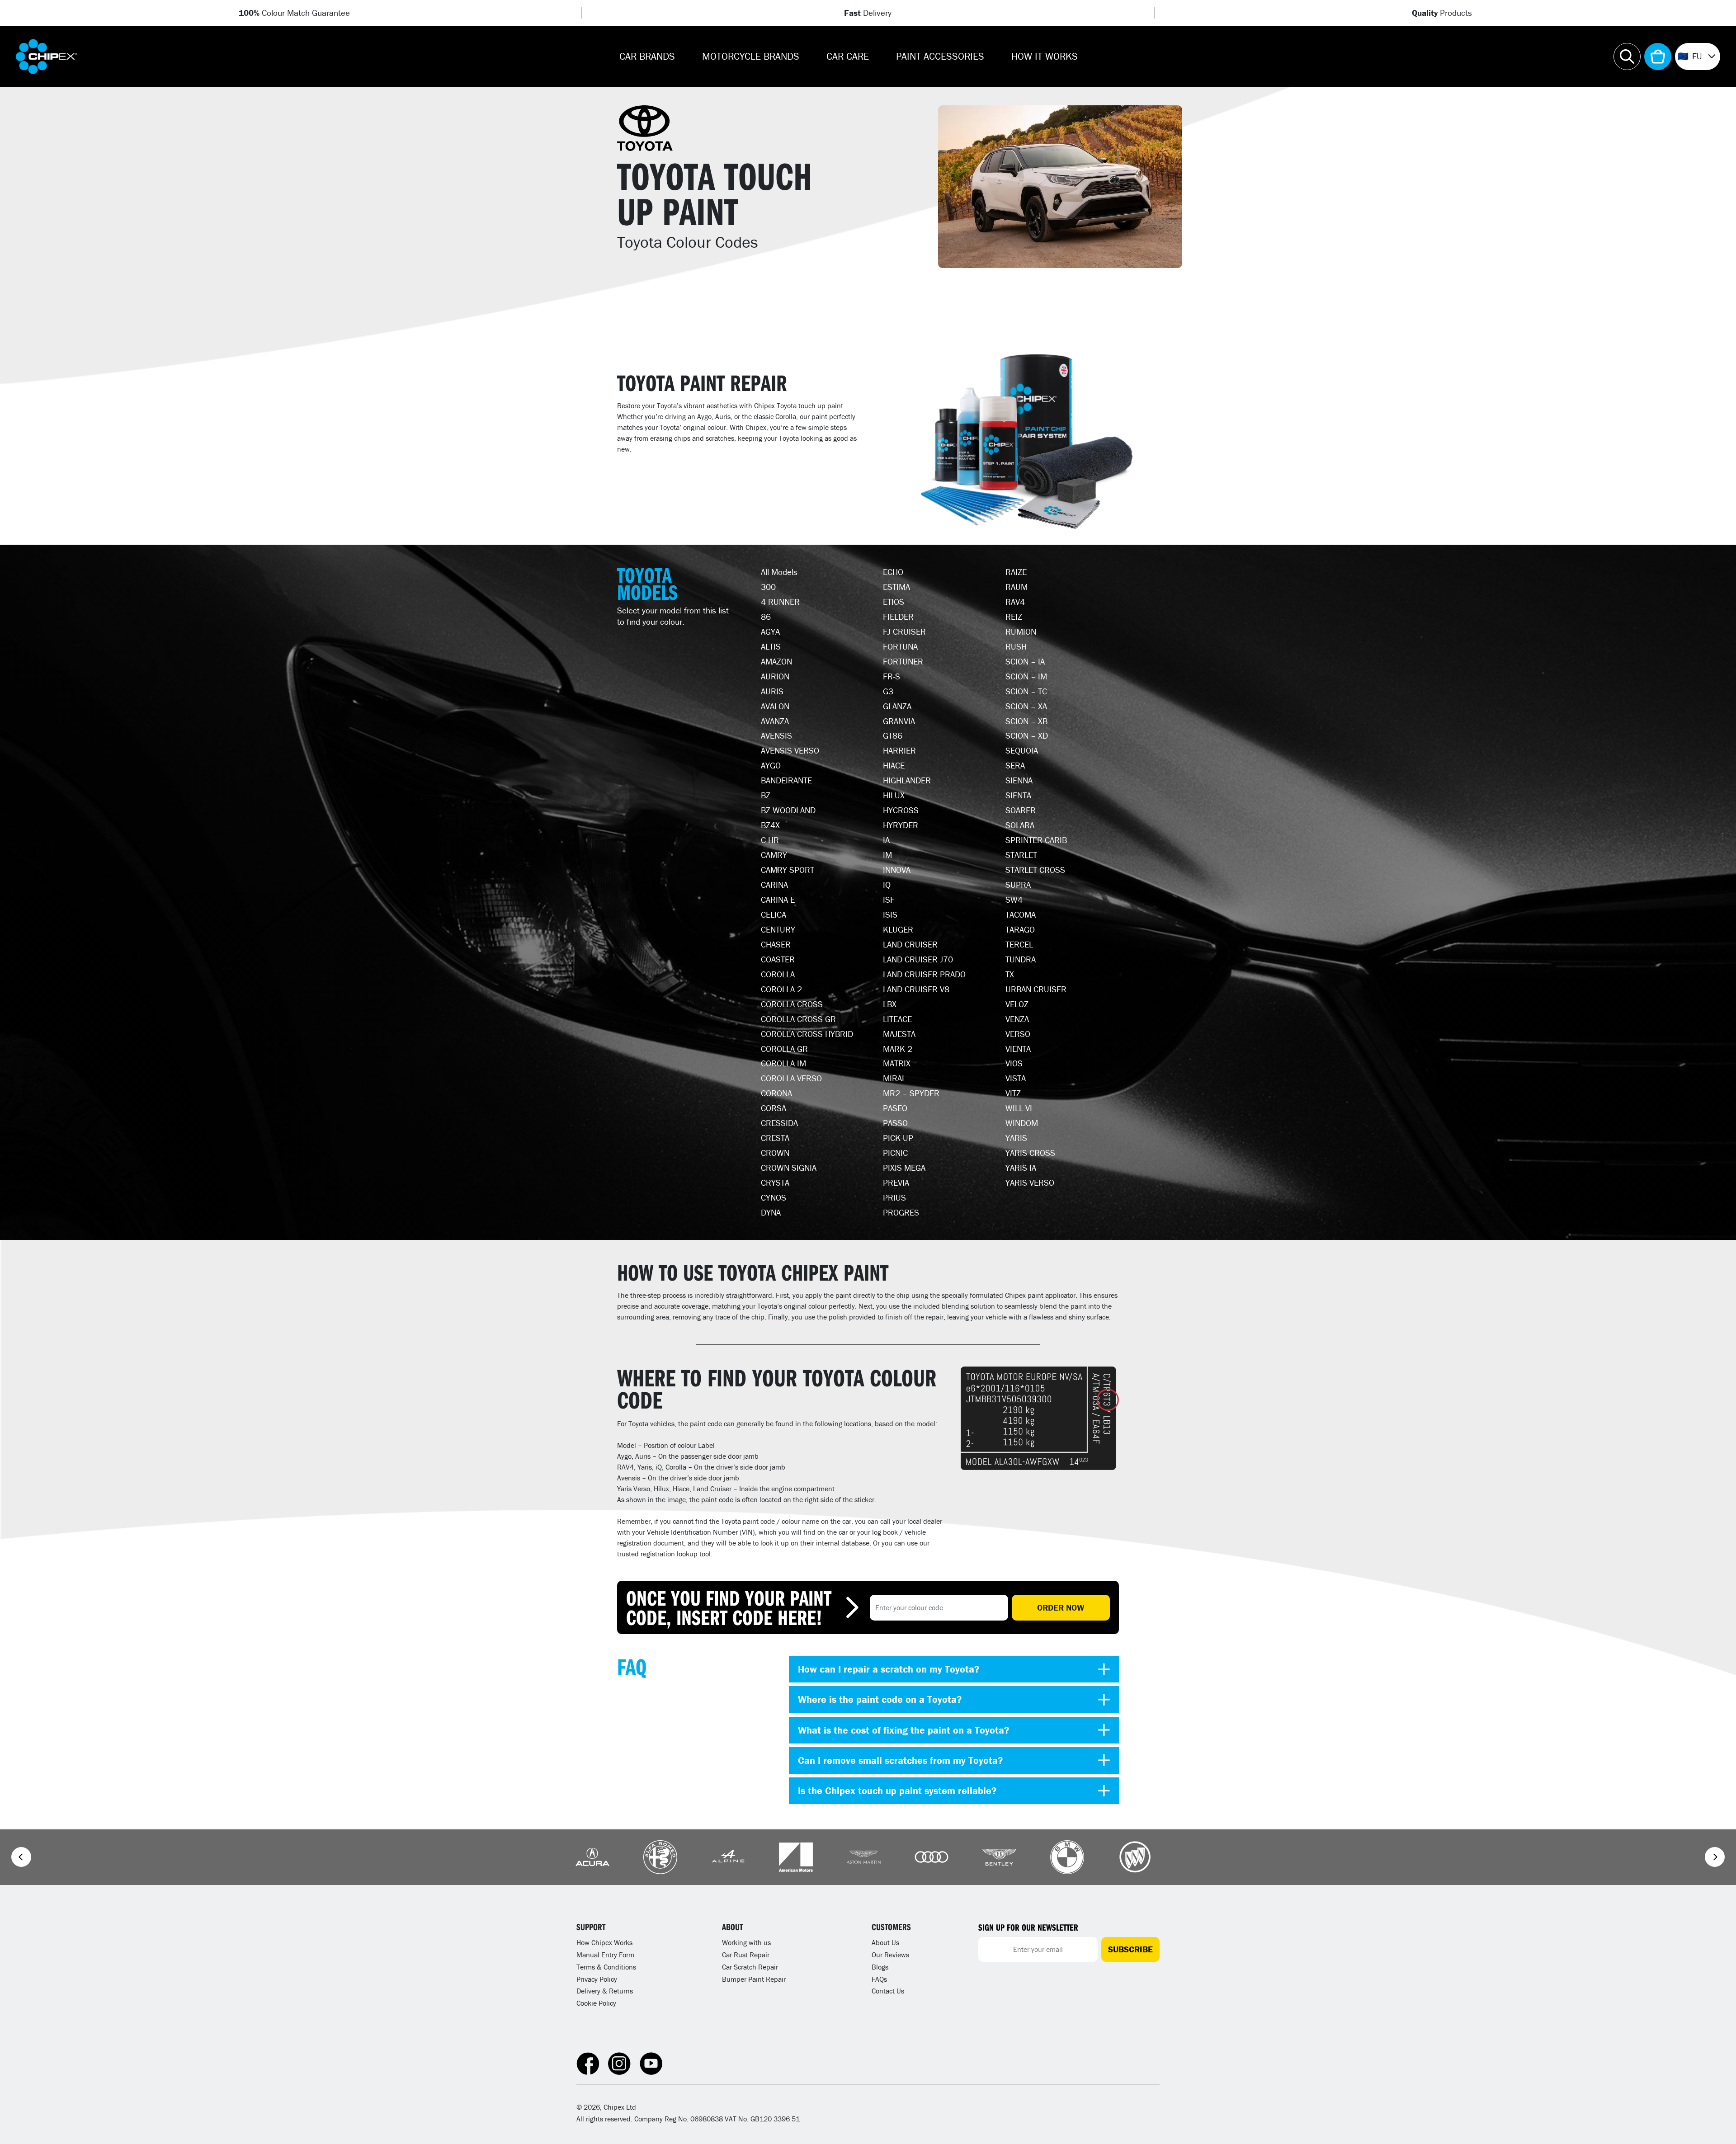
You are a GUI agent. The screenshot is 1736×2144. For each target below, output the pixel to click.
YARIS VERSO (1030, 1183)
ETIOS (894, 602)
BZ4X (770, 825)
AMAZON (776, 661)
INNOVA (897, 870)
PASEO (895, 1108)
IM (887, 855)
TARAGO (1020, 929)
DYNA (771, 1212)
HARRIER (899, 750)
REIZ (1014, 617)
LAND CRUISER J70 (918, 959)
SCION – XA (1026, 706)
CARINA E (778, 900)
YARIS (1016, 1138)
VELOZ (1017, 1004)
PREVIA (896, 1183)
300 (768, 587)
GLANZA (897, 706)
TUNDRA (1021, 959)
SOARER (1021, 810)
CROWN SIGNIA (789, 1168)
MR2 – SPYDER (911, 1093)
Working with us (746, 1942)
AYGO (771, 765)
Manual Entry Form (605, 1955)
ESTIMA (896, 587)
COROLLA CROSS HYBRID (807, 1034)
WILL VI (1019, 1108)
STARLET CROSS (1035, 870)
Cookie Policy (596, 2003)
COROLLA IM (783, 1063)
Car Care (848, 56)
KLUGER (898, 929)
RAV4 (1015, 602)
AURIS (772, 691)
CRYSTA (775, 1183)
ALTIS (771, 646)
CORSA (774, 1108)
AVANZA (775, 721)
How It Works (1045, 56)
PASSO (895, 1123)
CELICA (774, 914)
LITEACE (897, 1019)
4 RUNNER (780, 602)
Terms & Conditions (606, 1967)
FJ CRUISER (904, 631)
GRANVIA (899, 721)
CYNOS (774, 1197)
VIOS (1014, 1063)
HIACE (894, 765)
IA (886, 840)
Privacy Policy (597, 1979)
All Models (779, 572)
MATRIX (897, 1063)
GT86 (893, 735)
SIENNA (1019, 780)
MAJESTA (899, 1034)
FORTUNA (900, 646)
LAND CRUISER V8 (916, 989)
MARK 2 (898, 1049)
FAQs (879, 1979)
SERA (1015, 765)
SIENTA (1018, 795)
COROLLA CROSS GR (798, 1019)
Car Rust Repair (746, 1955)
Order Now (1061, 1607)
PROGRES (901, 1212)
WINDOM (1022, 1123)
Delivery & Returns (605, 1991)
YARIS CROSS (1030, 1153)
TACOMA (1021, 914)
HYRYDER (901, 825)
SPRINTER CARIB (1036, 840)
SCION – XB (1026, 721)
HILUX (894, 795)
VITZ (1013, 1093)
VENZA (1017, 1019)
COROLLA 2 (781, 989)
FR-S (892, 676)
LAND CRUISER (910, 944)
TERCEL (1019, 944)
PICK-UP (898, 1138)
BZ (766, 795)
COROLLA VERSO (791, 1078)
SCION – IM (1026, 676)
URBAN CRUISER (1036, 989)
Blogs (880, 1967)
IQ (887, 885)
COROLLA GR (784, 1049)
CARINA (774, 885)
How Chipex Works (604, 1942)
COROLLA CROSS (792, 1004)
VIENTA (1018, 1049)
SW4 (1014, 900)
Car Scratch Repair (750, 1967)
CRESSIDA (779, 1123)
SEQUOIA (1022, 750)
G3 (888, 691)
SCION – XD (1027, 735)
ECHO (893, 572)
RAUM (1017, 587)
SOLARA (1020, 825)
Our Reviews (890, 1955)
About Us (885, 1942)
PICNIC (895, 1153)
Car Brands (647, 56)
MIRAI (894, 1078)
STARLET (1021, 855)
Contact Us (888, 1991)
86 (766, 617)
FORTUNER (903, 661)
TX (1010, 974)
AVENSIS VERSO (790, 750)
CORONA (776, 1093)
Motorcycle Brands (751, 56)
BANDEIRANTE (786, 780)
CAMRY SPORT (788, 870)
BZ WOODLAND (788, 810)
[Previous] (21, 1857)
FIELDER (898, 617)
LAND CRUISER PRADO (924, 974)
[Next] (1715, 1857)
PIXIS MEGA (904, 1168)
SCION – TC (1026, 691)
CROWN (775, 1153)
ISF (889, 900)
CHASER (776, 944)
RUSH (1016, 646)
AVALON (775, 706)
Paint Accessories (940, 56)
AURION (775, 676)
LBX (890, 1004)
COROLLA (778, 974)
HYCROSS (901, 810)
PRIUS (894, 1197)
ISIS (890, 914)
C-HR (770, 840)
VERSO (1018, 1034)
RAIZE (1016, 572)
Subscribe (1130, 1949)
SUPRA (1018, 885)
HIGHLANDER (907, 780)
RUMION (1021, 631)
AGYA (770, 631)
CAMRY (774, 855)
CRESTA (775, 1138)
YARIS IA (1021, 1168)
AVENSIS (776, 735)
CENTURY (778, 929)
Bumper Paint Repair (754, 1979)
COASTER (778, 959)
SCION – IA (1025, 661)
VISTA (1016, 1078)
